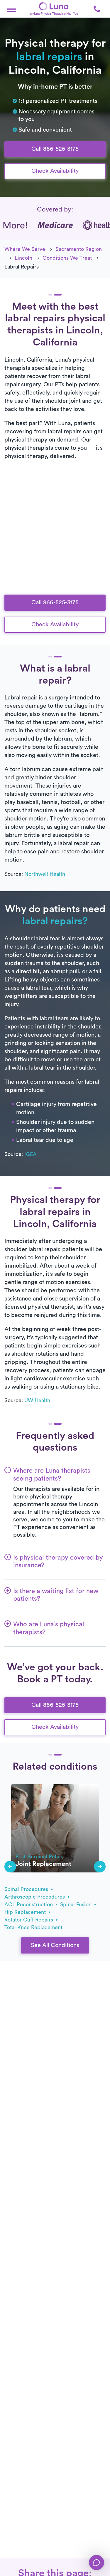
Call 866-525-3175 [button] (55, 149)
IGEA (31, 1154)
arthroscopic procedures (35, 1897)
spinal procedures (27, 1889)
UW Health (37, 1400)
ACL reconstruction (29, 1904)
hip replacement (26, 1912)
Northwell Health (45, 874)
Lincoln (23, 258)
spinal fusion (77, 1904)
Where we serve (25, 249)
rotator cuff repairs (29, 1920)
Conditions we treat (67, 258)
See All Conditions (55, 1945)
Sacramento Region (79, 249)
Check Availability (55, 171)
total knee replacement (33, 1927)
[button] (12, 9)
